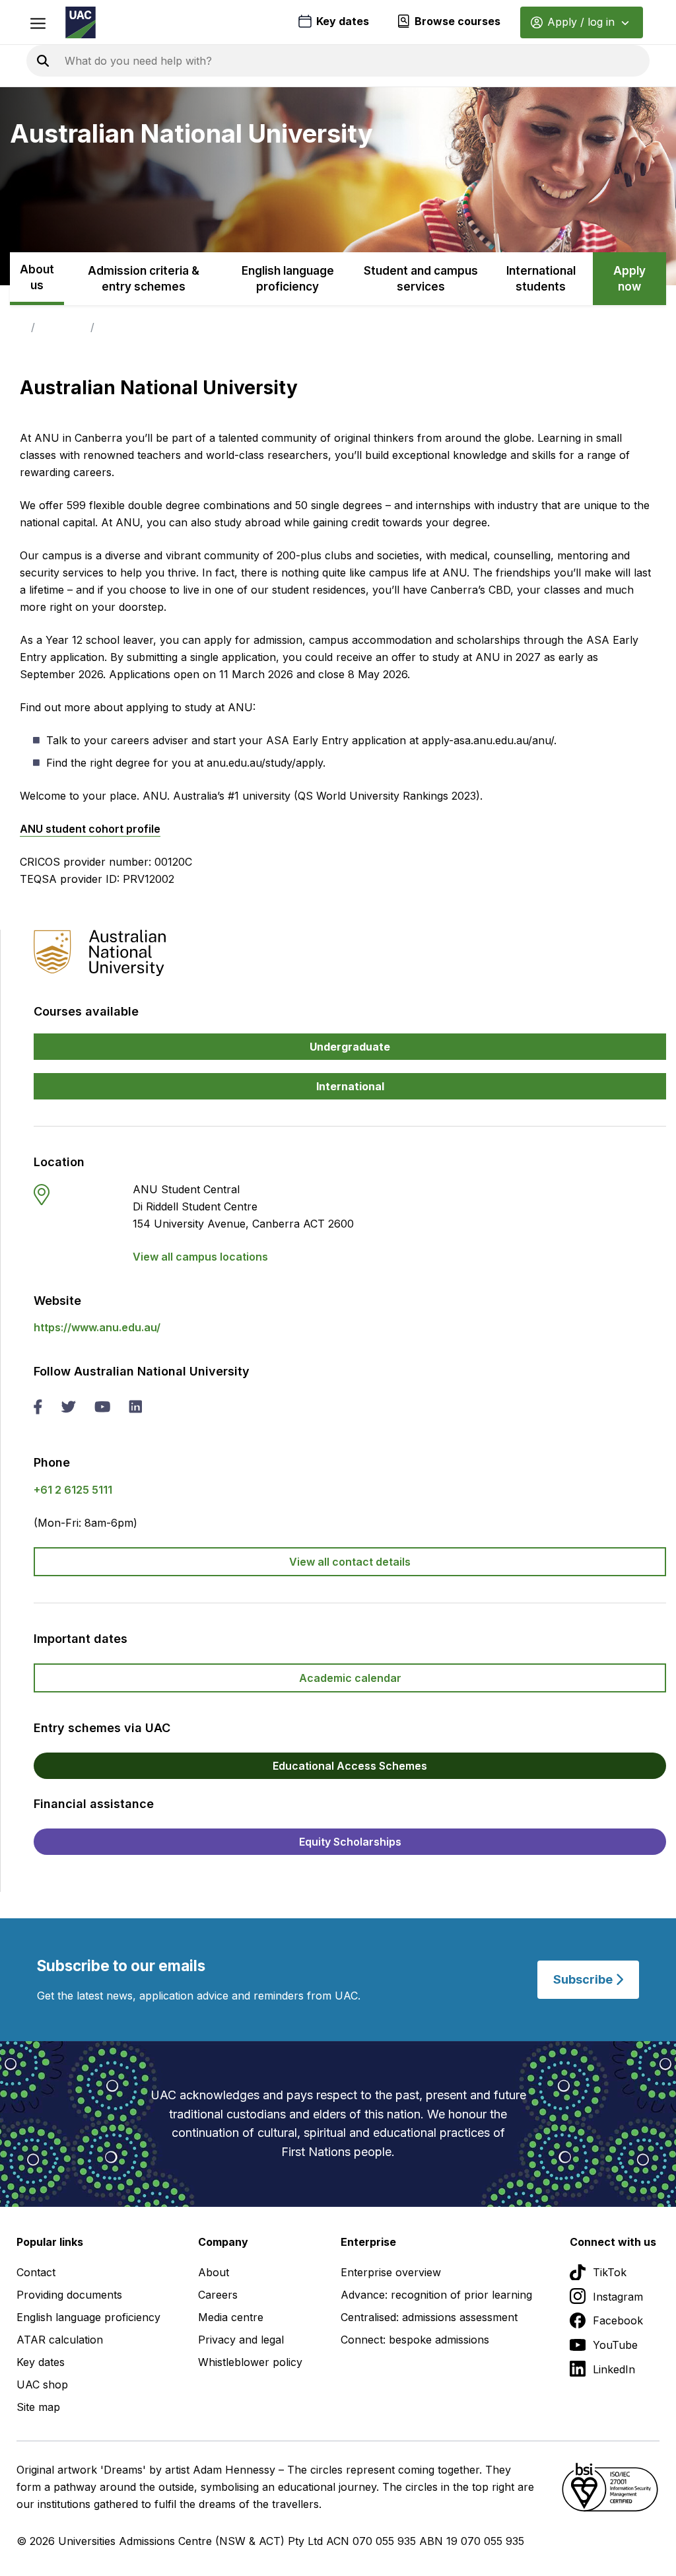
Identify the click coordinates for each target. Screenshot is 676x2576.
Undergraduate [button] (350, 1047)
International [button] (350, 1086)
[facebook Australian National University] (38, 1408)
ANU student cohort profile (90, 829)
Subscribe (584, 1979)
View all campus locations (200, 1257)
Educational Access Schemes (350, 1766)
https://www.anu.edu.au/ (97, 1327)
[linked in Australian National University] (135, 1408)
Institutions (63, 327)
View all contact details (350, 1562)
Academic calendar (350, 1678)
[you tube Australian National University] (102, 1408)
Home (13, 327)
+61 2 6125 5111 (73, 1490)
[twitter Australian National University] (68, 1408)
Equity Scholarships (350, 1842)
